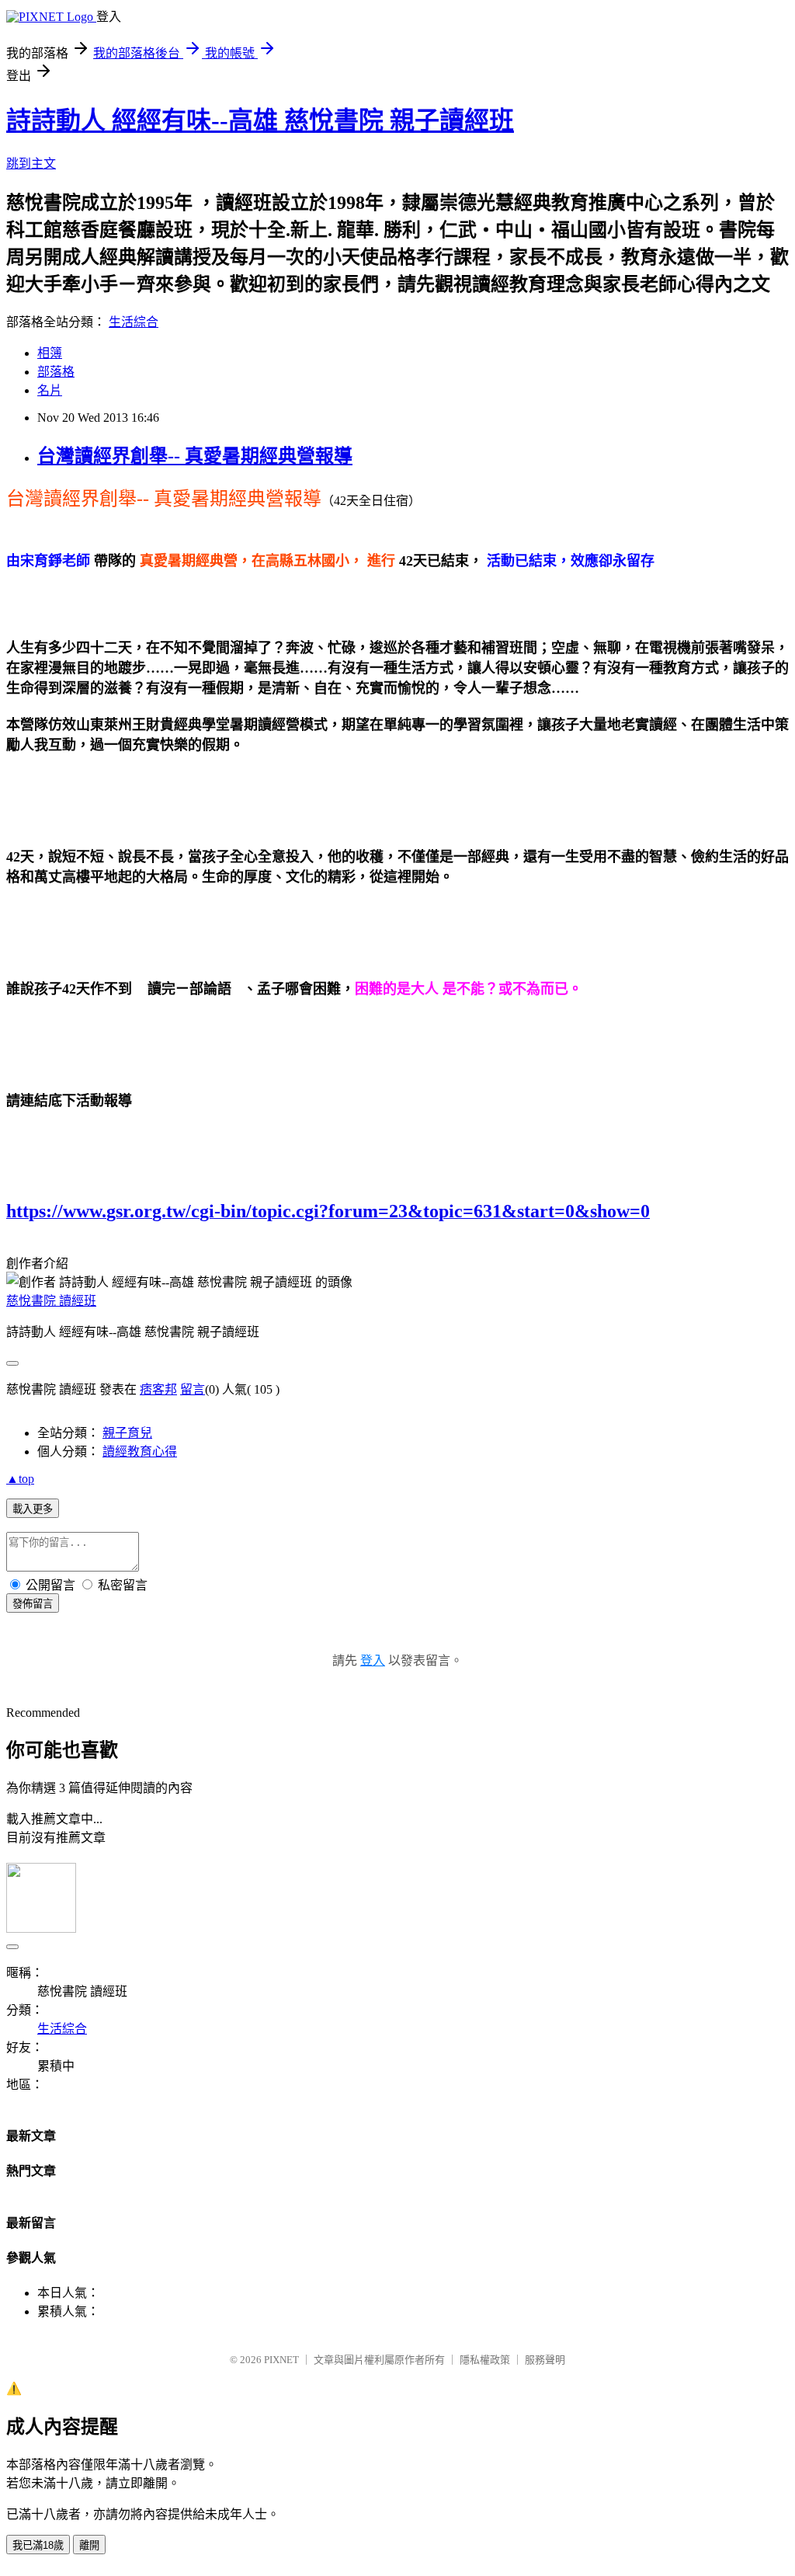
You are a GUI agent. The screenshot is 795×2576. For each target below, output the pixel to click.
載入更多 (33, 1509)
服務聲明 (545, 2360)
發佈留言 (33, 1604)
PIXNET (281, 2360)
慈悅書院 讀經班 (51, 1301)
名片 (50, 390)
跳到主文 (31, 164)
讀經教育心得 (140, 1452)
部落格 (56, 372)
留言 (193, 1389)
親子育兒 (127, 1433)
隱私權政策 (485, 2360)
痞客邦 (158, 1389)
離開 (89, 2545)
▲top (20, 1479)
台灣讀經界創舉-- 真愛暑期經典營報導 (195, 456)
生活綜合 (134, 322)
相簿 (50, 353)
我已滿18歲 (38, 2545)
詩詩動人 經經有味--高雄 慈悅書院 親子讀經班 (260, 120)
